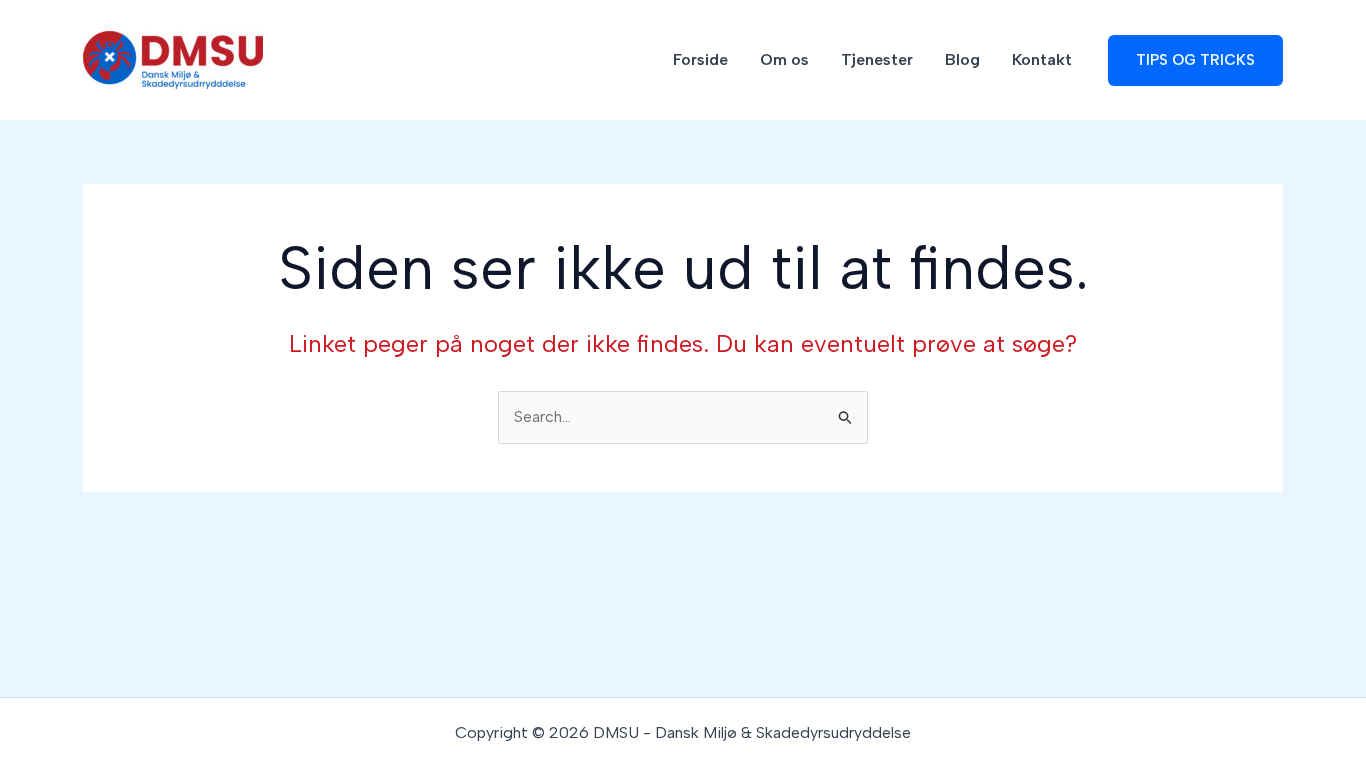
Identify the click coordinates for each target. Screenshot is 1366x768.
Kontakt (1042, 59)
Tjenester (877, 59)
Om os (784, 59)
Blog (962, 59)
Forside (700, 59)
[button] (1195, 60)
